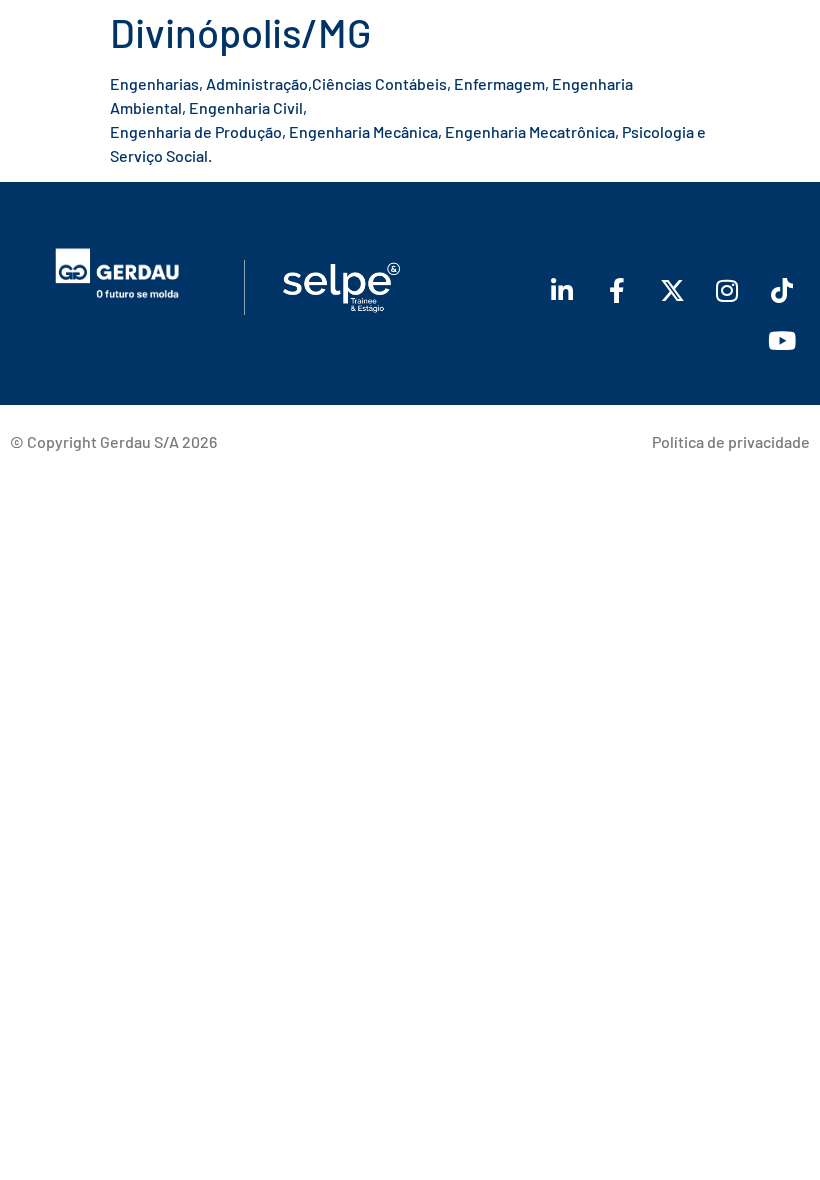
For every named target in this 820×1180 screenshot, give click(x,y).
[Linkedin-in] (562, 290)
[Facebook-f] (617, 290)
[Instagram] (727, 290)
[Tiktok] (782, 290)
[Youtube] (782, 340)
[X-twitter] (672, 290)
